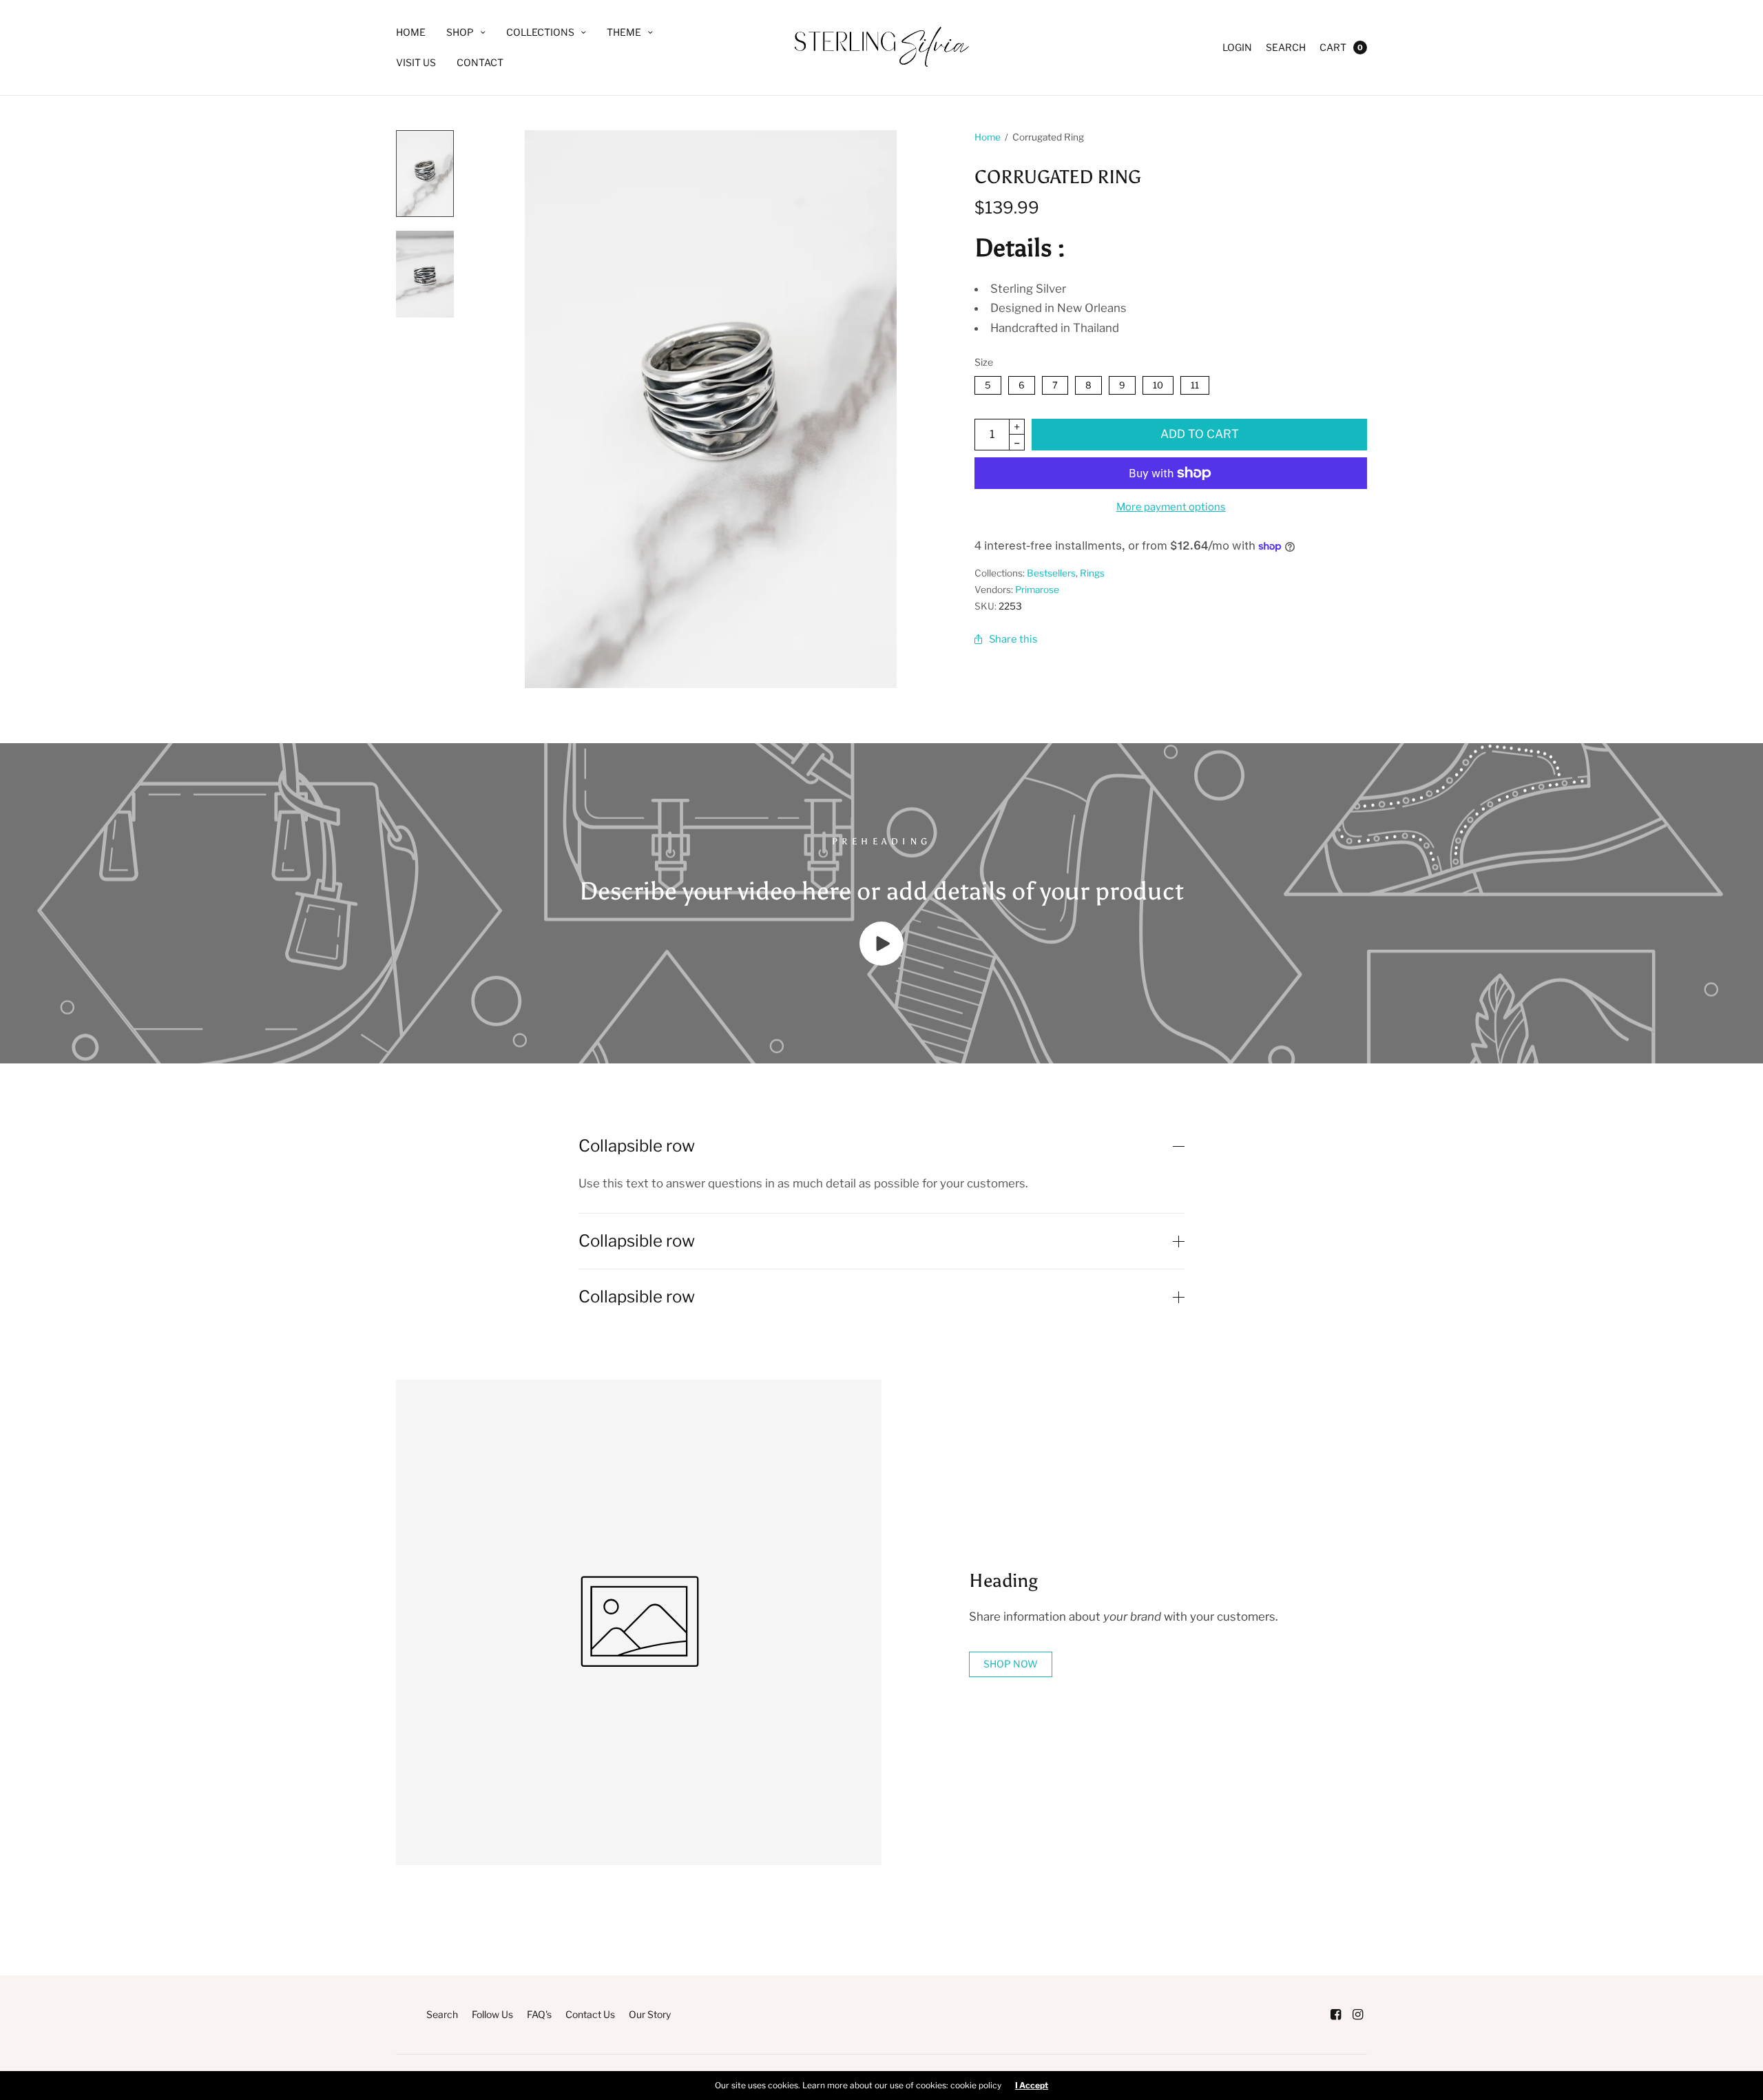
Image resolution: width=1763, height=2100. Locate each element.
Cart (1333, 47)
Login (1237, 47)
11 (1195, 383)
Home (411, 32)
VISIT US (416, 62)
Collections (540, 32)
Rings (1092, 573)
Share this (1013, 639)
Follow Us (492, 2014)
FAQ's (539, 2014)
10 (1158, 383)
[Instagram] (1357, 2015)
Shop (460, 32)
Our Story (650, 2014)
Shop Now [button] (1011, 1664)
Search (1286, 47)
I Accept (1032, 2086)
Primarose (1037, 590)
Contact (480, 62)
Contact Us (590, 2014)
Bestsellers (1051, 573)
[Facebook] (1335, 2015)
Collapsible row (637, 1146)
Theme (624, 32)
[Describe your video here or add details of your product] (881, 961)
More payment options (1171, 507)
